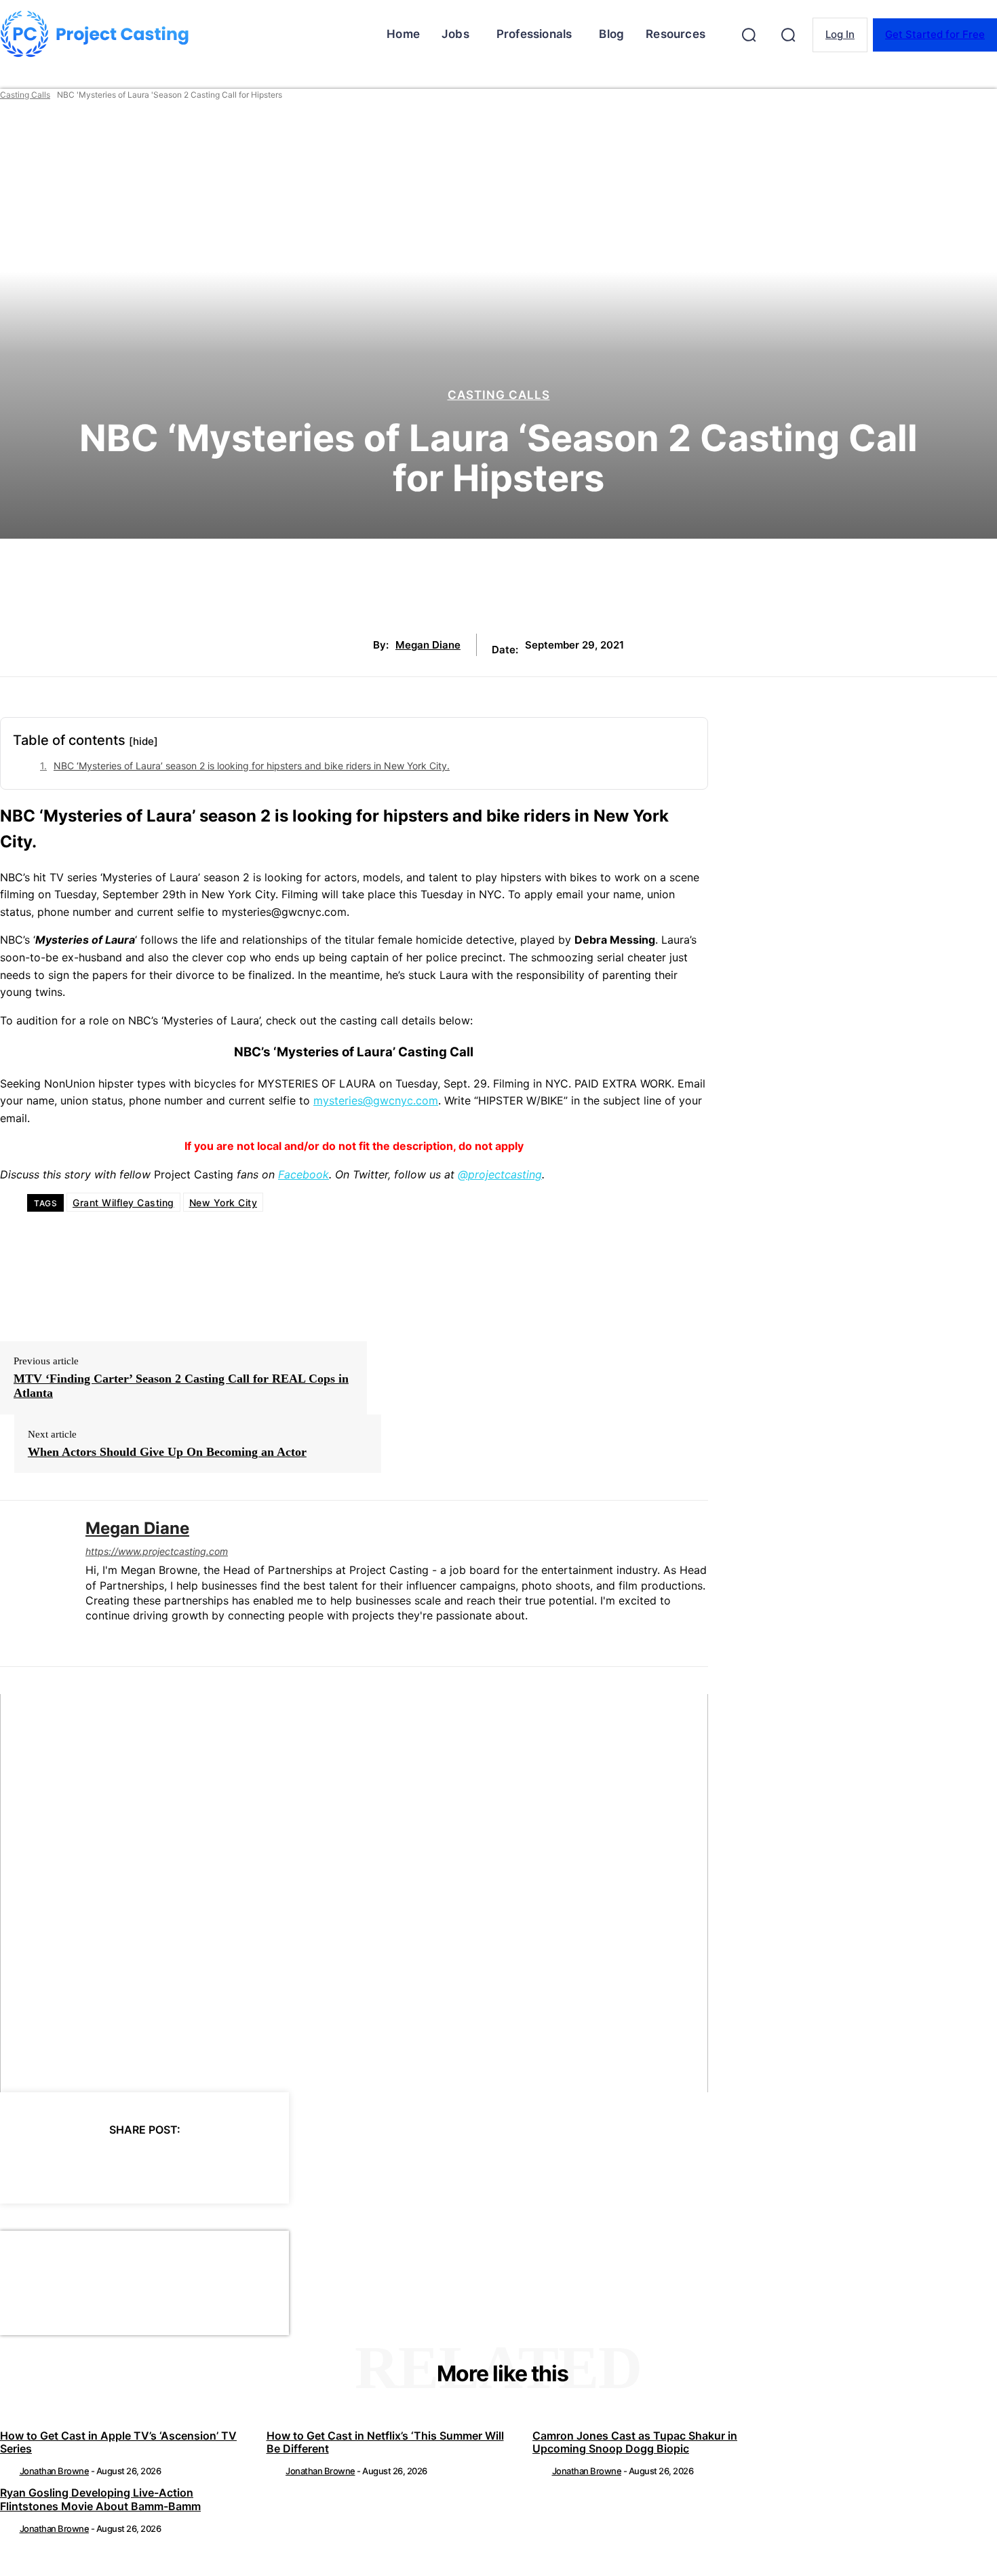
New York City (223, 1203)
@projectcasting (500, 1174)
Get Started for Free (935, 34)
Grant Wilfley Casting (123, 1203)
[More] (267, 2164)
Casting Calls (25, 95)
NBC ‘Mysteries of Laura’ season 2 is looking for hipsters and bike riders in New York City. (252, 766)
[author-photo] (9, 2471)
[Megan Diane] (33, 1583)
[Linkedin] (91, 1638)
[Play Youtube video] (354, 1893)
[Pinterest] (120, 2164)
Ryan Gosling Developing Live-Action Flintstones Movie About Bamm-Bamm (100, 2499)
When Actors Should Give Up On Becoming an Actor (167, 1452)
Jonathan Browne (55, 2471)
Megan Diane (428, 645)
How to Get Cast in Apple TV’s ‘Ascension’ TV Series (118, 2442)
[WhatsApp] (169, 2164)
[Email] (218, 2164)
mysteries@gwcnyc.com (376, 1100)
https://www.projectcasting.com (157, 1551)
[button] (749, 35)
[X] (71, 2164)
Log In (840, 34)
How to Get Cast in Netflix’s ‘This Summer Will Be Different (385, 2442)
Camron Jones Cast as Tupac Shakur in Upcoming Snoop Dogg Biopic (635, 2442)
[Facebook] (22, 2164)
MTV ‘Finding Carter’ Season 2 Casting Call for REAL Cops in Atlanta (181, 1386)
